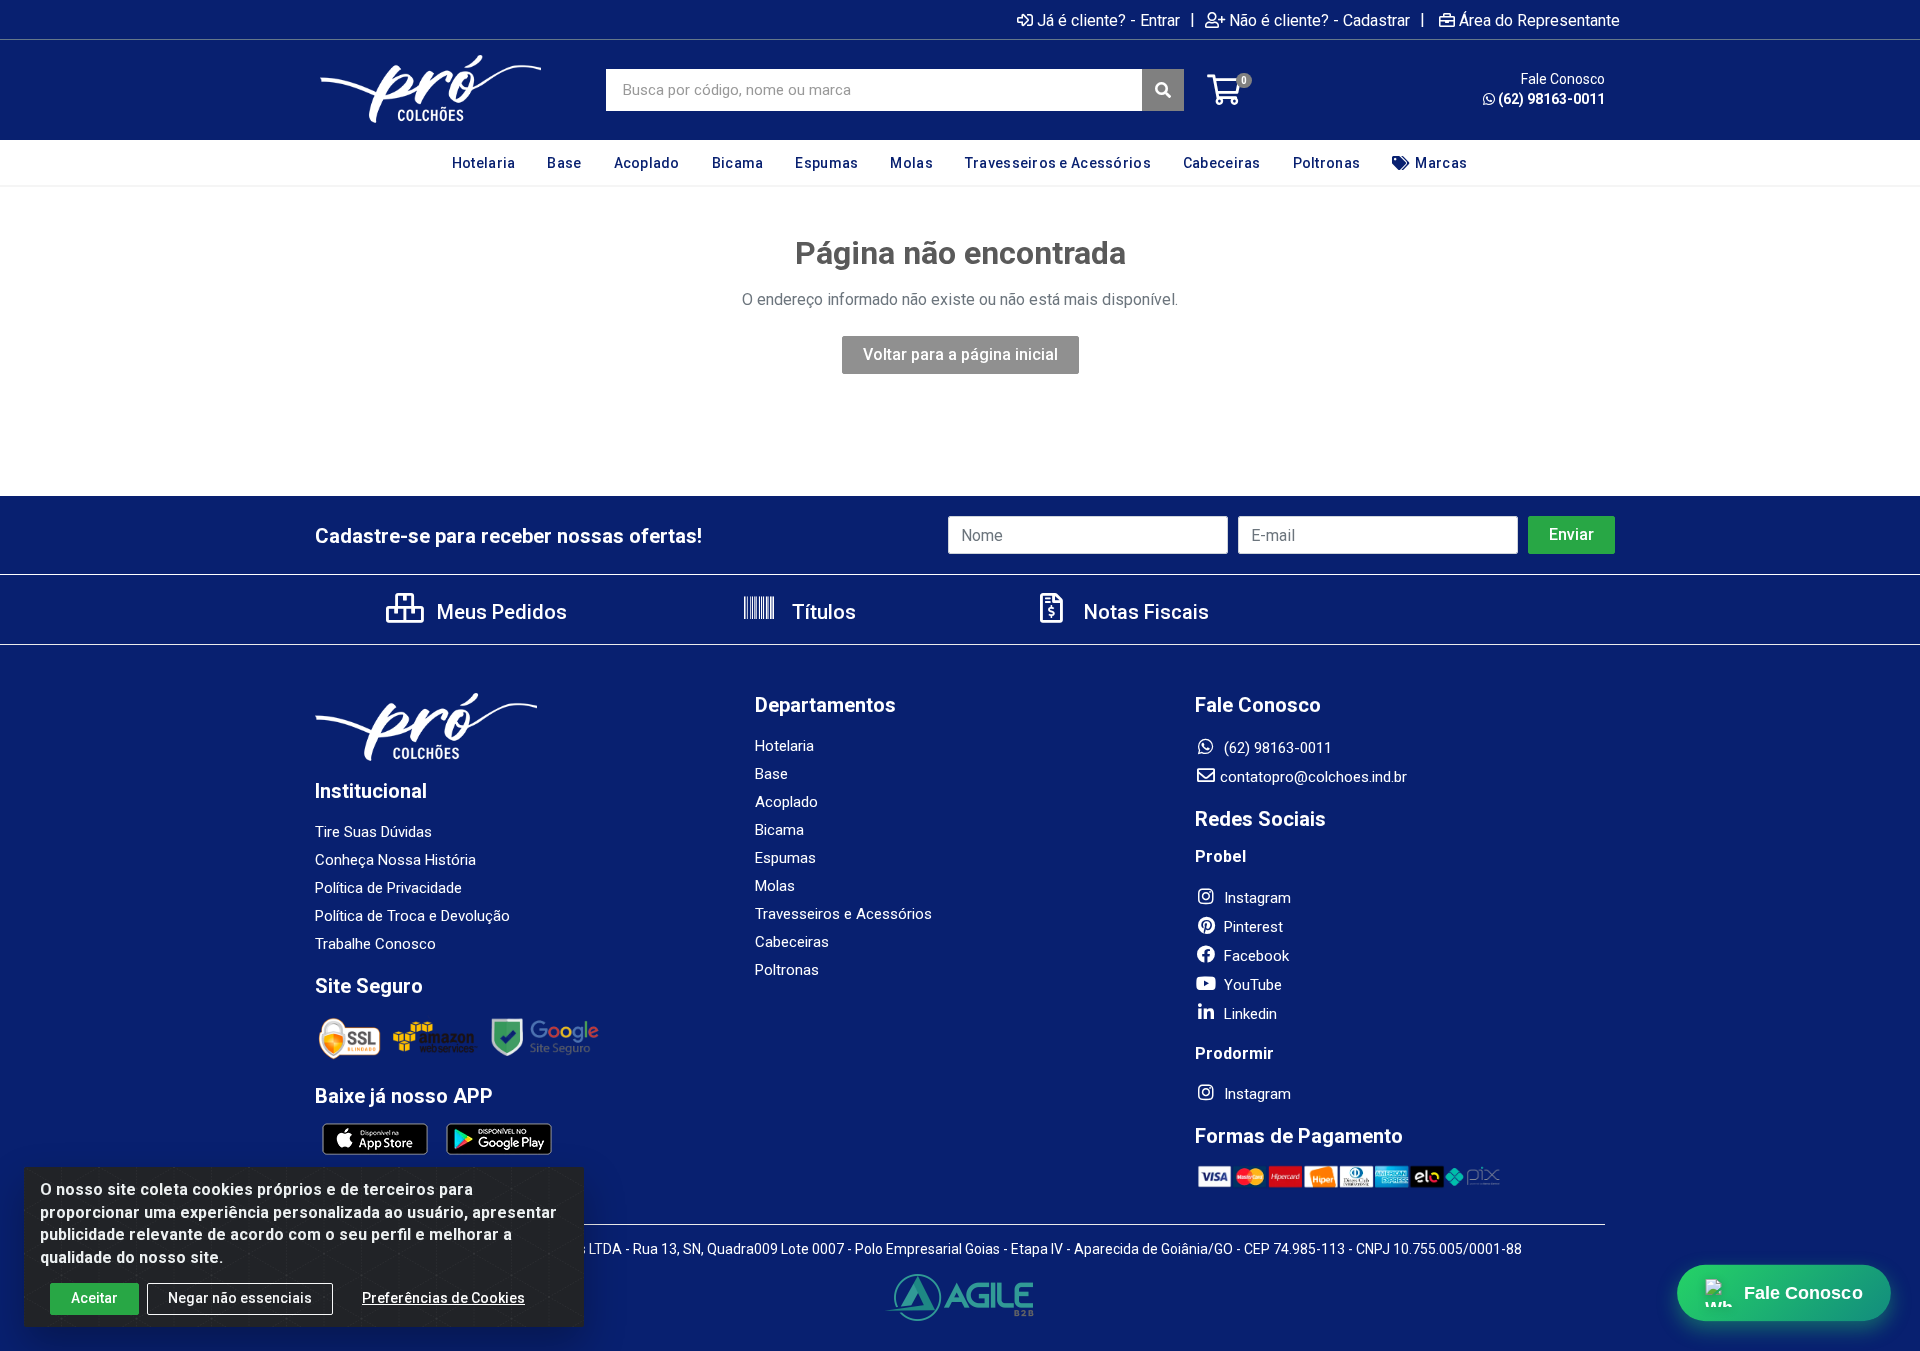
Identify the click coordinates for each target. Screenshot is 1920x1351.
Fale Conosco (1803, 1293)
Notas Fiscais (1144, 612)
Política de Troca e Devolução (412, 916)
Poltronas (787, 970)
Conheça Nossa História (395, 860)
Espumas (785, 858)
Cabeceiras (792, 942)
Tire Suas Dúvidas (373, 832)
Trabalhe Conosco (375, 944)
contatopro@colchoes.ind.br (1313, 777)
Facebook (1254, 956)
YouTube (1251, 985)
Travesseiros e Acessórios (843, 914)
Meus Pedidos (499, 612)
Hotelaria (784, 746)
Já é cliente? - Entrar (1108, 20)
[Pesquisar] (1163, 90)
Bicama (779, 830)
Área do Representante (1539, 20)
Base (771, 774)
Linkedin (1248, 1014)
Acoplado (786, 802)
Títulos (821, 612)
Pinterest (1251, 927)
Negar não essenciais (240, 1298)
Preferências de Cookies (443, 1298)
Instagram (1255, 898)
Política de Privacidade (388, 888)
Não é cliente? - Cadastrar (1319, 20)
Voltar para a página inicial (960, 354)
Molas (775, 886)
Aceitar (94, 1298)
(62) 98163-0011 (1551, 99)
